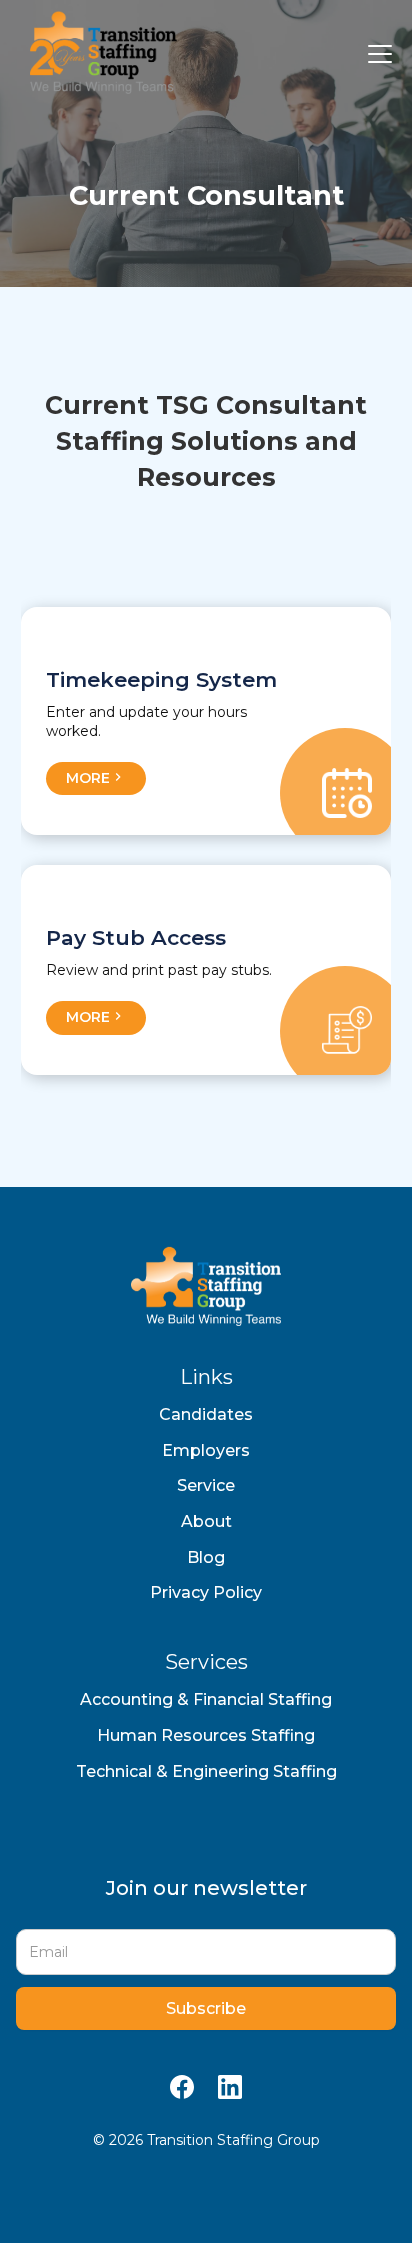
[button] (376, 54)
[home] (98, 54)
